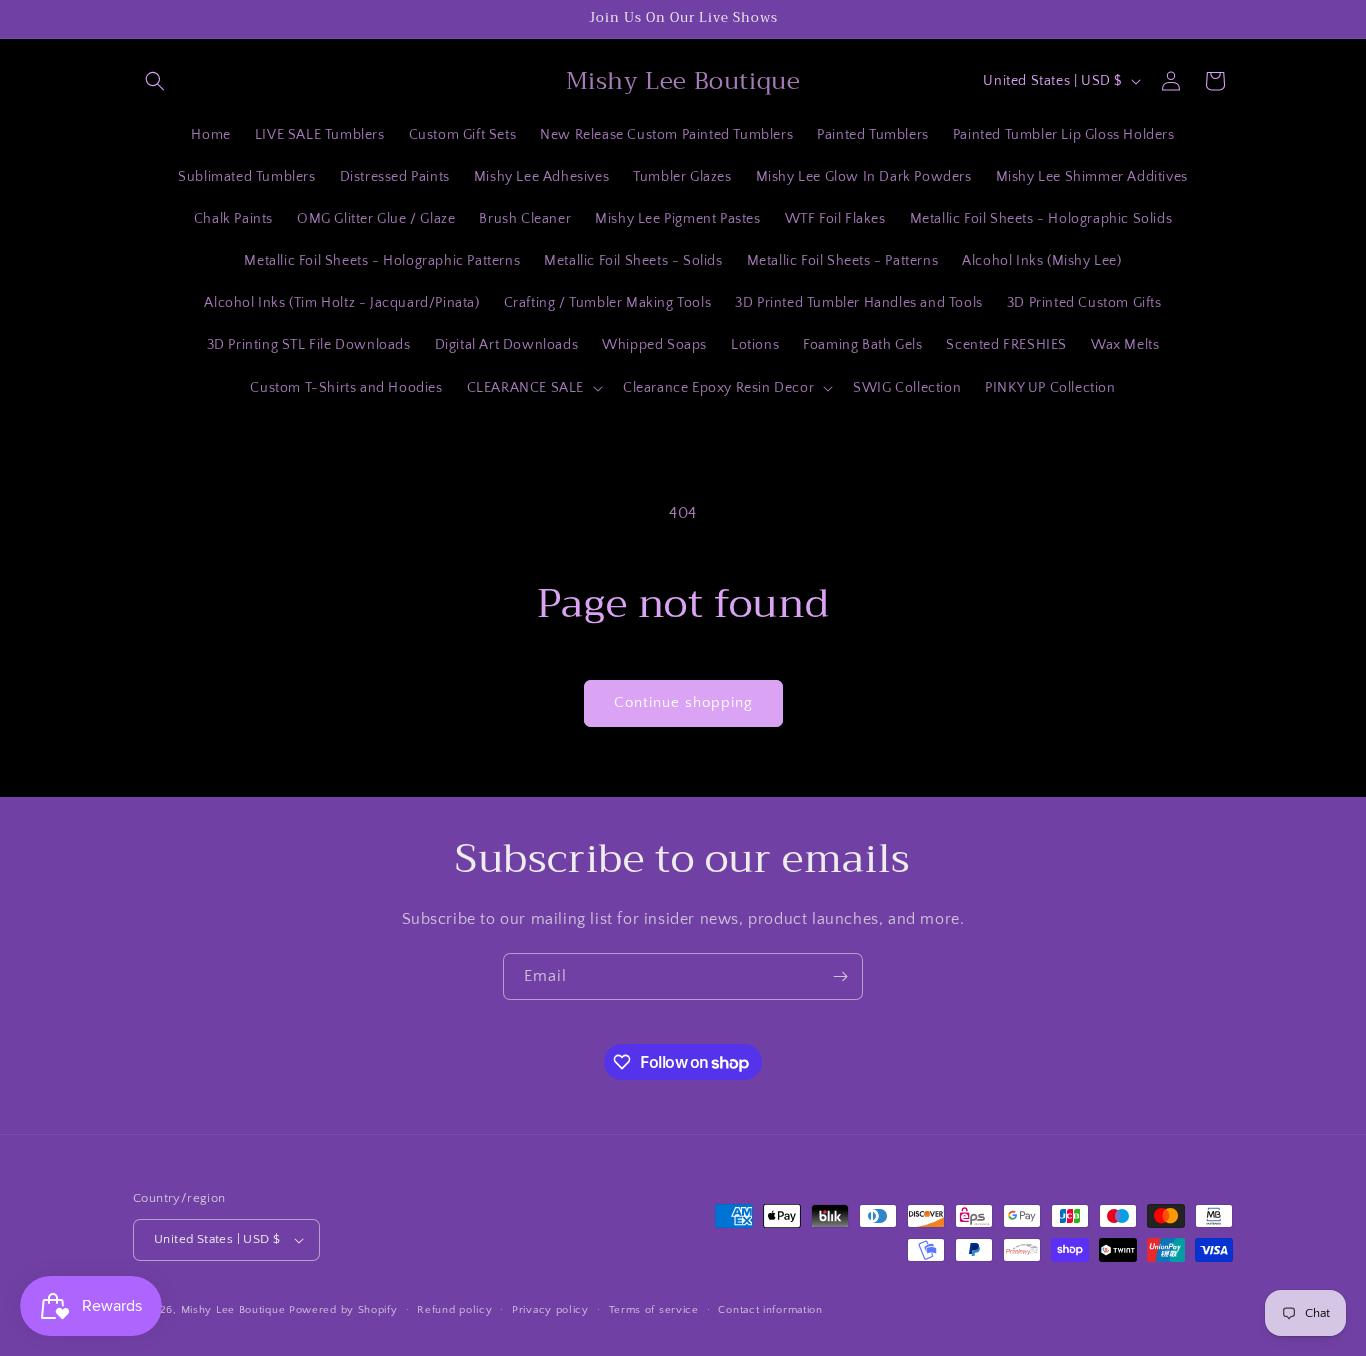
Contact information (770, 1310)
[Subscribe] (840, 976)
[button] (155, 81)
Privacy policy (550, 1310)
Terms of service (654, 1310)
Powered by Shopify (343, 1310)
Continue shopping (683, 702)
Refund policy (454, 1310)
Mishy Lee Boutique (233, 1310)
